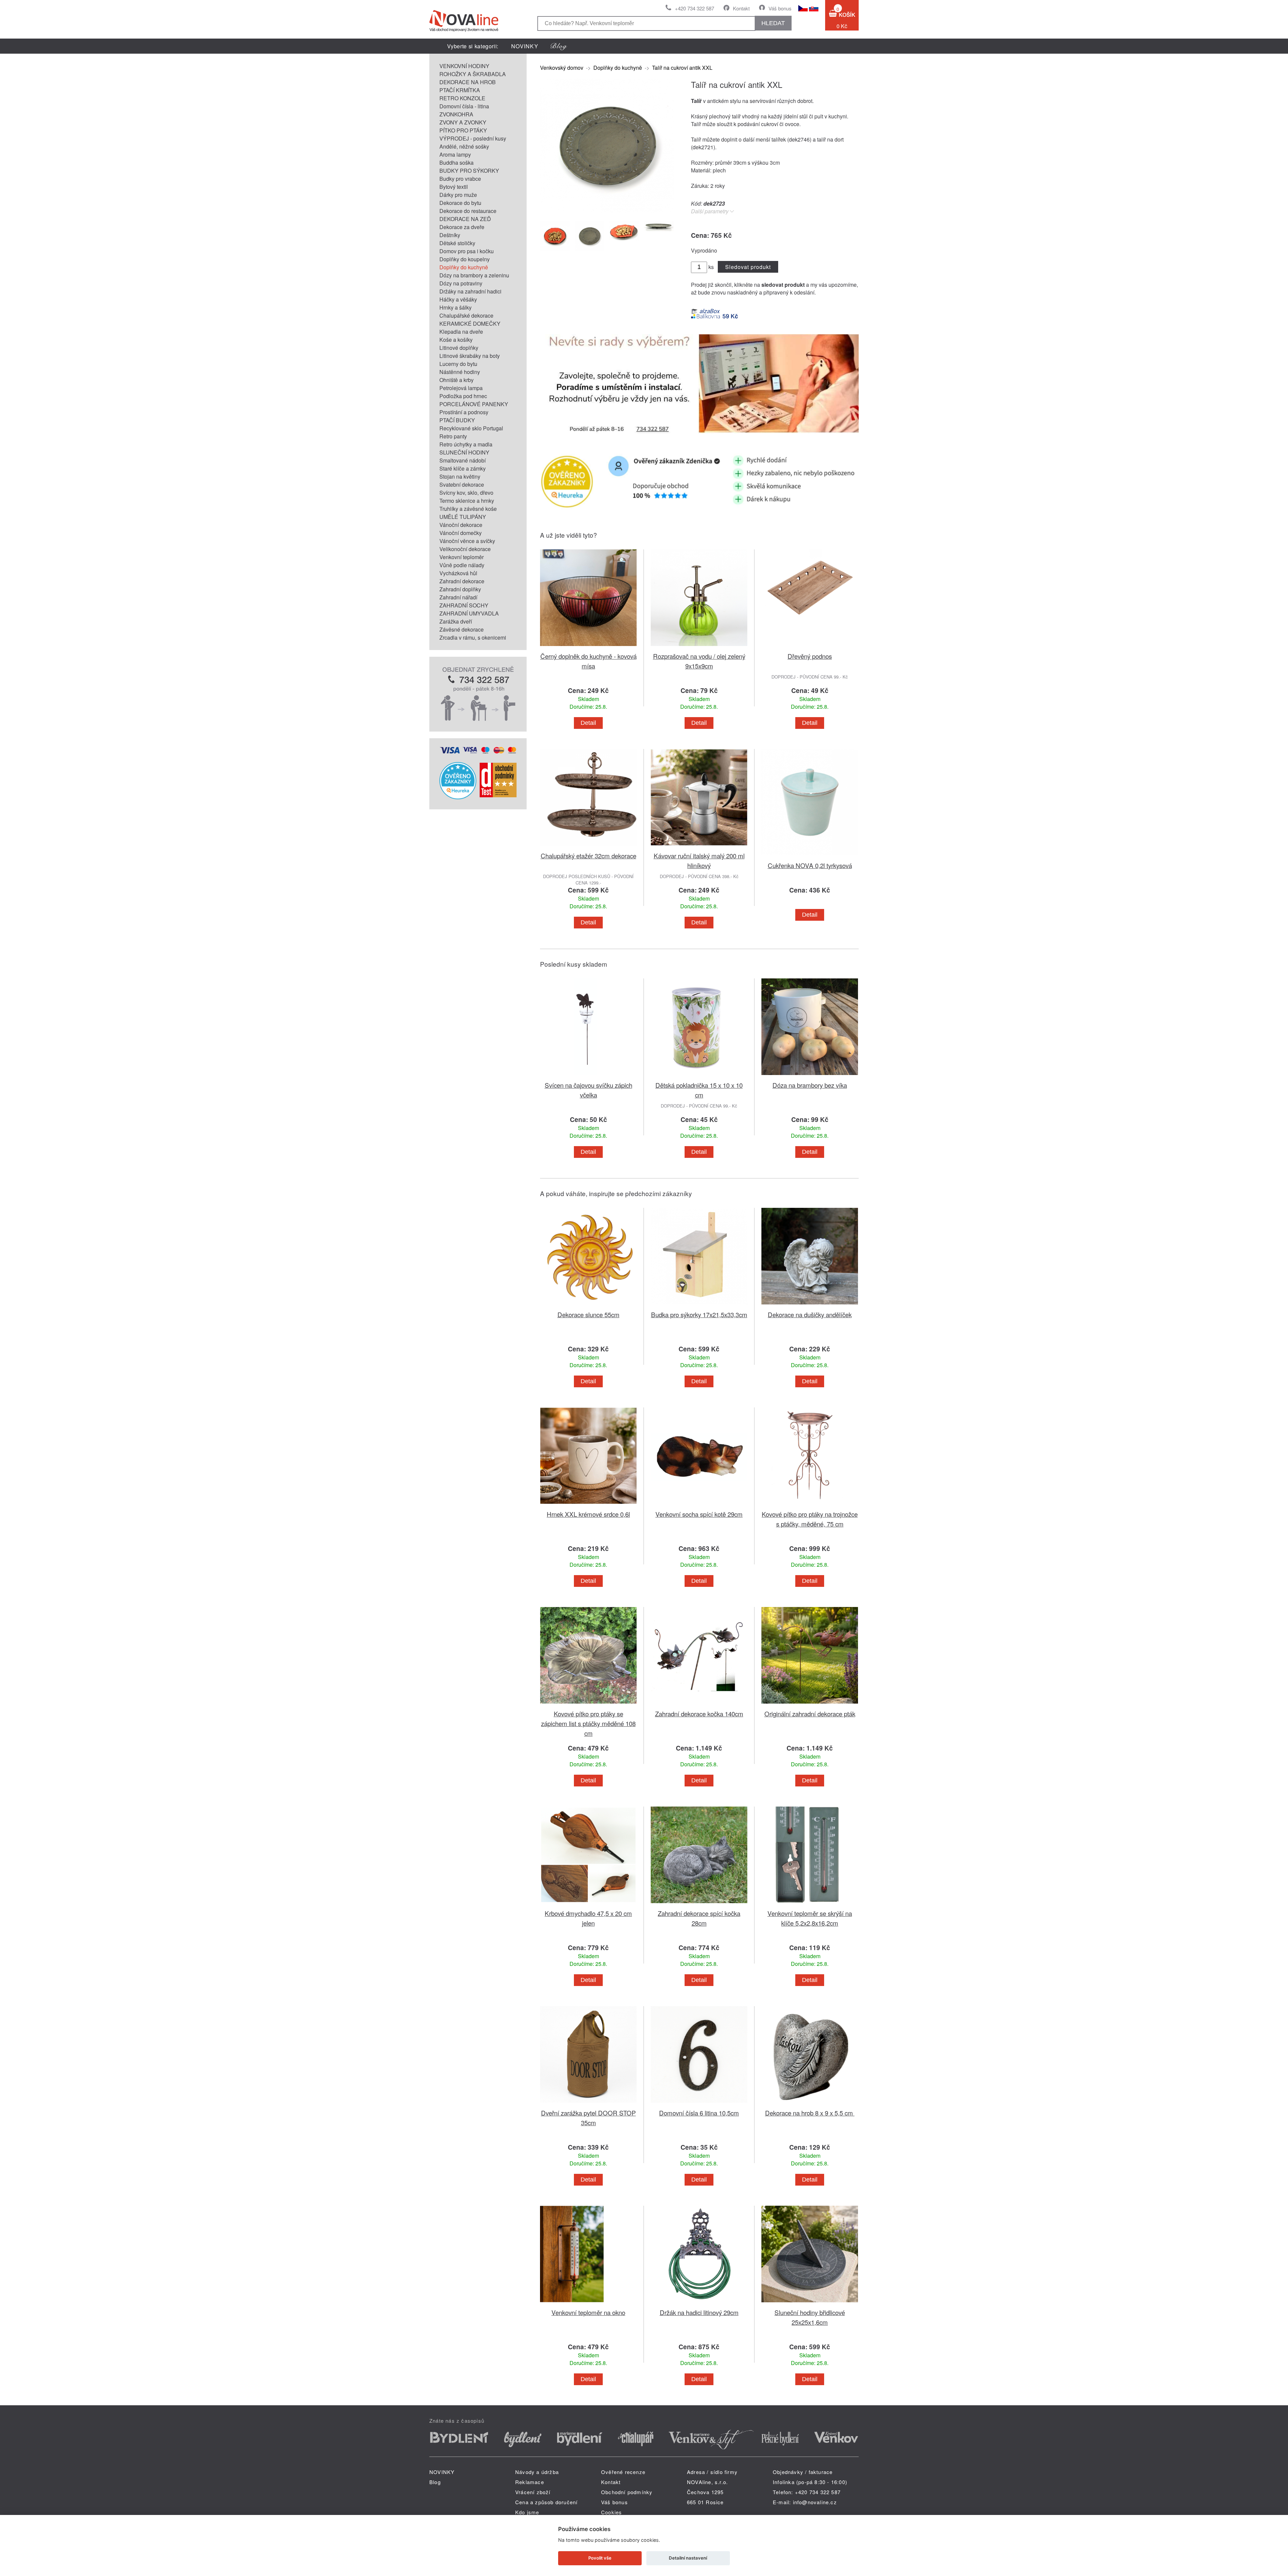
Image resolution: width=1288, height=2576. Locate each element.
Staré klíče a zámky (463, 468)
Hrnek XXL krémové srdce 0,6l (588, 1514)
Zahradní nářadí (458, 597)
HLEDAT (773, 23)
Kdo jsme (527, 2512)
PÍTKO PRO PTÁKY (463, 130)
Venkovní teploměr (462, 557)
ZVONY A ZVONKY (463, 122)
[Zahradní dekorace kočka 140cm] (699, 1705)
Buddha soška (457, 163)
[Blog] (559, 46)
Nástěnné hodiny (460, 372)
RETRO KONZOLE (462, 98)
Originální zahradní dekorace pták (810, 1713)
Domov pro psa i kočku (467, 251)
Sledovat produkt (748, 267)
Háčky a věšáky (458, 299)
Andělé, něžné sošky (464, 146)
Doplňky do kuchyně (464, 267)
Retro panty (453, 436)
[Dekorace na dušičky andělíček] (810, 1306)
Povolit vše (600, 2558)
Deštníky (450, 235)
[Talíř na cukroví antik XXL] (607, 210)
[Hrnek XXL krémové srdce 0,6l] (588, 1505)
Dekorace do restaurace (468, 211)
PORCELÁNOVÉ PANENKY (474, 404)
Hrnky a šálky (455, 307)
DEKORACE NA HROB (468, 82)
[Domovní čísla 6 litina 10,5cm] (699, 2104)
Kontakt (741, 8)
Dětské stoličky (457, 243)
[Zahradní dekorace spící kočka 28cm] (699, 1904)
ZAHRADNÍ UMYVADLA (469, 613)
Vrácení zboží (533, 2492)
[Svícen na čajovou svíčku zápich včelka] (588, 1076)
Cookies (611, 2512)
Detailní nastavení (688, 2558)
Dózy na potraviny (461, 283)
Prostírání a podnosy (464, 412)
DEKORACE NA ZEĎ (465, 219)
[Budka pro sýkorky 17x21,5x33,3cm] (699, 1306)
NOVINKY (525, 46)
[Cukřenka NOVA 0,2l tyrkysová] (810, 856)
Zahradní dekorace (462, 581)
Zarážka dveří (456, 621)
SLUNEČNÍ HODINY (464, 452)
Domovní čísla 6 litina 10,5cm (699, 2113)
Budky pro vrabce (460, 179)
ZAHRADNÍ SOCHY (464, 605)
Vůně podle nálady (462, 565)
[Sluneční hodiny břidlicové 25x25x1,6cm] (810, 2303)
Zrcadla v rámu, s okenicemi (473, 637)
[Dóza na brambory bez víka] (810, 1076)
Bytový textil (454, 187)
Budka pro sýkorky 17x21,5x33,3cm (699, 1314)
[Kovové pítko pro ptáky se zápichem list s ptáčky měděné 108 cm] (588, 1705)
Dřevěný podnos (810, 656)
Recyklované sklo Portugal (471, 428)
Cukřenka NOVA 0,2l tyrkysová (810, 865)
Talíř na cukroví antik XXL (682, 68)
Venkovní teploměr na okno (588, 2312)
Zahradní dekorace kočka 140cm (699, 1713)
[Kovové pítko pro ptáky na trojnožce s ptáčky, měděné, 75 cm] (810, 1505)
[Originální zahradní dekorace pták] (810, 1705)
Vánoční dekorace (461, 525)
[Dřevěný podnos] (810, 647)
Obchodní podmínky (627, 2492)
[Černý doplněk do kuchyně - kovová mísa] (588, 647)
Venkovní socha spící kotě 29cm (699, 1514)
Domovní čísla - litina (464, 106)
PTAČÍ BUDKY (457, 420)
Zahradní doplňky (460, 589)
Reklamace (530, 2482)
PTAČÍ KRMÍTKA (460, 90)
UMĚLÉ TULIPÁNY (463, 517)
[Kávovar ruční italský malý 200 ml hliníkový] (699, 847)
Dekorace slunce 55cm (588, 1314)
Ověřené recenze (623, 2472)
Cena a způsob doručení (546, 2502)
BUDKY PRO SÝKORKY (469, 171)
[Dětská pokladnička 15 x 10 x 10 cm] (699, 1076)
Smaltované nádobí (463, 460)
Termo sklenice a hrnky (467, 501)
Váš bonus (780, 8)
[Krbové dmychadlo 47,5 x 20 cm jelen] (588, 1904)
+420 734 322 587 (694, 8)
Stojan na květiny (460, 476)
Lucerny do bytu (458, 364)
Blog (435, 2482)
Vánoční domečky (461, 533)
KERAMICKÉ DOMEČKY (470, 324)
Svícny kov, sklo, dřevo (466, 493)
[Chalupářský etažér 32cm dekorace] (588, 847)
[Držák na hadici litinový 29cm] (699, 2303)
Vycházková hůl (458, 573)
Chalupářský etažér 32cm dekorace (588, 855)
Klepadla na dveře (461, 332)
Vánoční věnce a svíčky (467, 541)
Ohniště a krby (457, 380)
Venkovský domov (562, 68)
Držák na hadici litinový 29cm (699, 2312)
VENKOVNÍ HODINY (464, 66)
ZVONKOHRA (456, 114)
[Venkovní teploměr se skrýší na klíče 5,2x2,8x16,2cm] (810, 1904)
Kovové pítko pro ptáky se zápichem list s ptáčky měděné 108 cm (588, 1723)
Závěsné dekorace (462, 629)
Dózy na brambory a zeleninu (474, 275)
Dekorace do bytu (460, 203)
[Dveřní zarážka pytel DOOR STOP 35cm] (588, 2104)
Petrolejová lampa (461, 388)
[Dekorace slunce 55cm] (588, 1306)
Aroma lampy (455, 154)
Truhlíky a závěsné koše (468, 509)
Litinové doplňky (459, 348)
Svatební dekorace (462, 485)
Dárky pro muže (458, 195)
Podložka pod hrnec (463, 396)
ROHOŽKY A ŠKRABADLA (473, 74)
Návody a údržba (537, 2472)
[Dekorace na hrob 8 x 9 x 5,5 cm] (810, 2104)
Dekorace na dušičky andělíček (810, 1314)
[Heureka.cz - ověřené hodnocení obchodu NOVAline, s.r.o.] (458, 797)
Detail (588, 723)
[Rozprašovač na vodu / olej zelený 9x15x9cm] (699, 647)
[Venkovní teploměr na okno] (588, 2303)
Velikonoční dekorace (465, 549)
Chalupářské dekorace (466, 315)
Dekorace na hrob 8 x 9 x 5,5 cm (810, 2113)
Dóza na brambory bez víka (810, 1085)
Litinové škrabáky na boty (470, 356)
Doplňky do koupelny (465, 259)
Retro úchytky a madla (466, 444)
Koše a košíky (456, 340)
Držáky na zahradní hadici (470, 291)
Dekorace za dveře (462, 227)
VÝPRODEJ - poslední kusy (473, 138)
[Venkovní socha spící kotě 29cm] (699, 1505)
